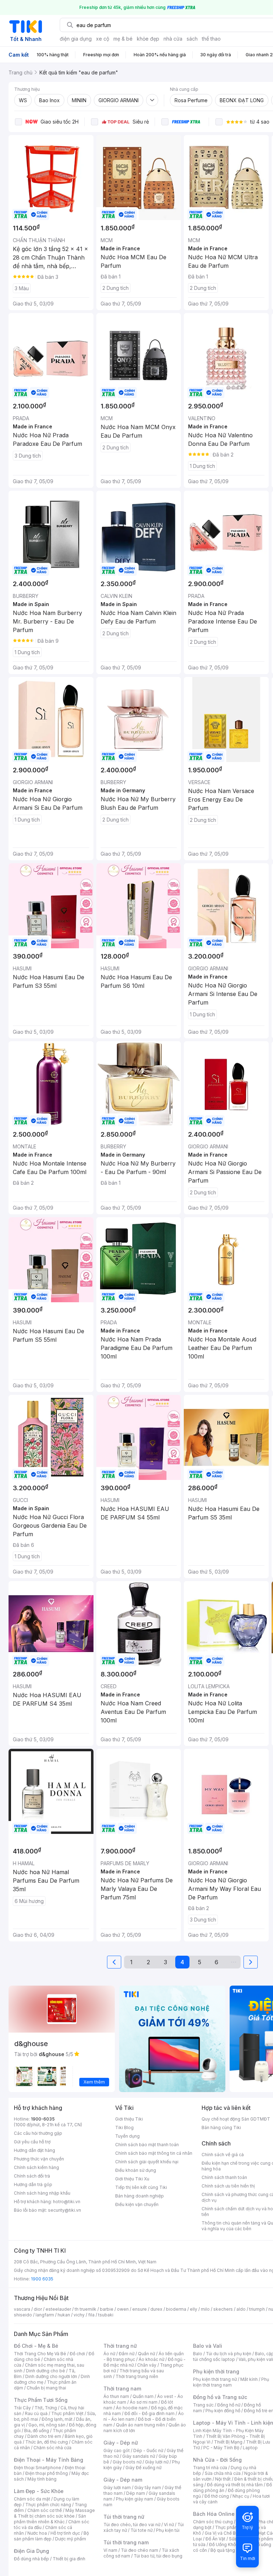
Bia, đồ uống (37, 2431)
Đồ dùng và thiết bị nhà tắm (235, 2485)
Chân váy (147, 2365)
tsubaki (106, 2315)
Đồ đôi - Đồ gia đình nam (149, 2413)
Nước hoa (37, 2533)
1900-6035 (43, 2119)
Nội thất (223, 2479)
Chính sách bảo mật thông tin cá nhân (154, 2153)
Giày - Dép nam (123, 2480)
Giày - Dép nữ (121, 2443)
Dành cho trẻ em (44, 2436)
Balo (198, 2354)
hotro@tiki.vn (67, 2202)
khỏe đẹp (148, 39)
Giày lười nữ (157, 2462)
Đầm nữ (127, 2354)
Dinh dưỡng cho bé (45, 2371)
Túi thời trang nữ (124, 2517)
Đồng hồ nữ (229, 2405)
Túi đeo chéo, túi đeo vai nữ (132, 2525)
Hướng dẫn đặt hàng (34, 2150)
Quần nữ (146, 2354)
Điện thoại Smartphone (38, 2468)
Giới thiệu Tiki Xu (132, 2179)
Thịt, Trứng (46, 2408)
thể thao (211, 39)
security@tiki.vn (65, 2210)
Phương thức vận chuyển (39, 2159)
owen (123, 2309)
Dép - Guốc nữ (148, 2450)
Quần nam (143, 2396)
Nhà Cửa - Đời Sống (217, 2460)
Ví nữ (169, 2525)
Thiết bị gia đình (69, 2559)
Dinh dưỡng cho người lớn (51, 2376)
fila (91, 2315)
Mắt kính (249, 2379)
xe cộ (103, 39)
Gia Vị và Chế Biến (223, 2533)
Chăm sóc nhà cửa (52, 2448)
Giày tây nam (148, 2488)
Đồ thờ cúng (217, 2496)
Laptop (250, 2448)
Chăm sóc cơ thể (45, 2510)
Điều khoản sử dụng (136, 2170)
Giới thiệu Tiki (129, 2119)
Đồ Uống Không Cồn (230, 2544)
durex (156, 2309)
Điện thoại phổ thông (47, 2473)
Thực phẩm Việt (67, 2413)
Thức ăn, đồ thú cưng (47, 2442)
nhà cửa (173, 39)
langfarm (45, 2315)
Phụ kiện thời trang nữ (215, 2379)
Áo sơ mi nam (144, 2402)
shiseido (23, 2315)
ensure (140, 2309)
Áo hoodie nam (132, 2408)
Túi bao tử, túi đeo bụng (158, 2556)
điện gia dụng (76, 39)
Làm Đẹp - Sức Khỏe (39, 2491)
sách (192, 39)
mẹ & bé (123, 39)
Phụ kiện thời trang (216, 2371)
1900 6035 (42, 2279)
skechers (223, 2309)
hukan (64, 2315)
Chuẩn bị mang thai (46, 2388)
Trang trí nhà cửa (210, 2468)
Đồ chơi (77, 2354)
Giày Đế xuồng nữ (143, 2468)
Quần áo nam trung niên (140, 2425)
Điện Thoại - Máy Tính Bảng (49, 2460)
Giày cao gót (117, 2450)
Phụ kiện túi (168, 2530)
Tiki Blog (124, 2127)
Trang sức (203, 2405)
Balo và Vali (208, 2346)
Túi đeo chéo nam (140, 2550)
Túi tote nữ (141, 2530)
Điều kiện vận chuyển (137, 2204)
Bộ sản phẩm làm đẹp (51, 2536)
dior (38, 2309)
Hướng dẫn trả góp (33, 2184)
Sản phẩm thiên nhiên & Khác (50, 2519)
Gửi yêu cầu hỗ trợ (32, 2142)
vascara (22, 2309)
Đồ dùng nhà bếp (31, 2559)
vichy (79, 2315)
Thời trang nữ (120, 2346)
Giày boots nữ (127, 2462)
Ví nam (110, 2550)
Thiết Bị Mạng (228, 2442)
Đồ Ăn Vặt (215, 2539)
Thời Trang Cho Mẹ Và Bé (40, 2354)
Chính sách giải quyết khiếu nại (147, 2162)
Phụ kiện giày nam (135, 2499)
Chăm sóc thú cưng (213, 2522)
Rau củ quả (36, 2413)
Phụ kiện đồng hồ (223, 2411)
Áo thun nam (116, 2396)
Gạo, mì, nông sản (47, 2425)
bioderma (176, 2309)
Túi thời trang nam (126, 2542)
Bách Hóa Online (214, 2514)
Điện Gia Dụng (31, 2551)
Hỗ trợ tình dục (65, 2533)
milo (205, 2309)
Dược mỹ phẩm (71, 2539)
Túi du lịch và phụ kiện (229, 2354)
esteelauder (58, 2309)
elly (194, 2309)
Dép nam (136, 2493)
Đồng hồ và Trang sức (220, 2397)
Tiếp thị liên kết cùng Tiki (141, 2187)
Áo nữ (109, 2354)
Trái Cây (22, 2408)
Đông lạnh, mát (57, 2419)
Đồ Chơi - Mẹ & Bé (36, 2346)
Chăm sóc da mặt (32, 2499)
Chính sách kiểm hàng (36, 2167)
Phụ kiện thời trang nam (231, 2382)
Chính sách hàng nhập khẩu (42, 2193)
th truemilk (85, 2309)
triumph (257, 2309)
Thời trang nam (122, 2389)
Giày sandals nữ (139, 2456)
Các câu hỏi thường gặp (38, 2133)
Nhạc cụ (241, 2496)
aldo (241, 2309)
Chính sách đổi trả (32, 2176)
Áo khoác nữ (151, 2359)
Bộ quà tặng (223, 2550)
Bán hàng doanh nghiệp (140, 2196)
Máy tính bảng (42, 2479)
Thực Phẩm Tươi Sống (41, 2400)
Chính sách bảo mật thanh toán (147, 2145)
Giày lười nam (117, 2488)
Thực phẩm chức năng (48, 2505)
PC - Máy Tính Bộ (221, 2448)
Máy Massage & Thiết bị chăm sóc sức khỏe (54, 2513)
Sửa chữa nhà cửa (223, 2473)
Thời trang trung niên (137, 2376)
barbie (107, 2309)
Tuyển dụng (127, 2136)
